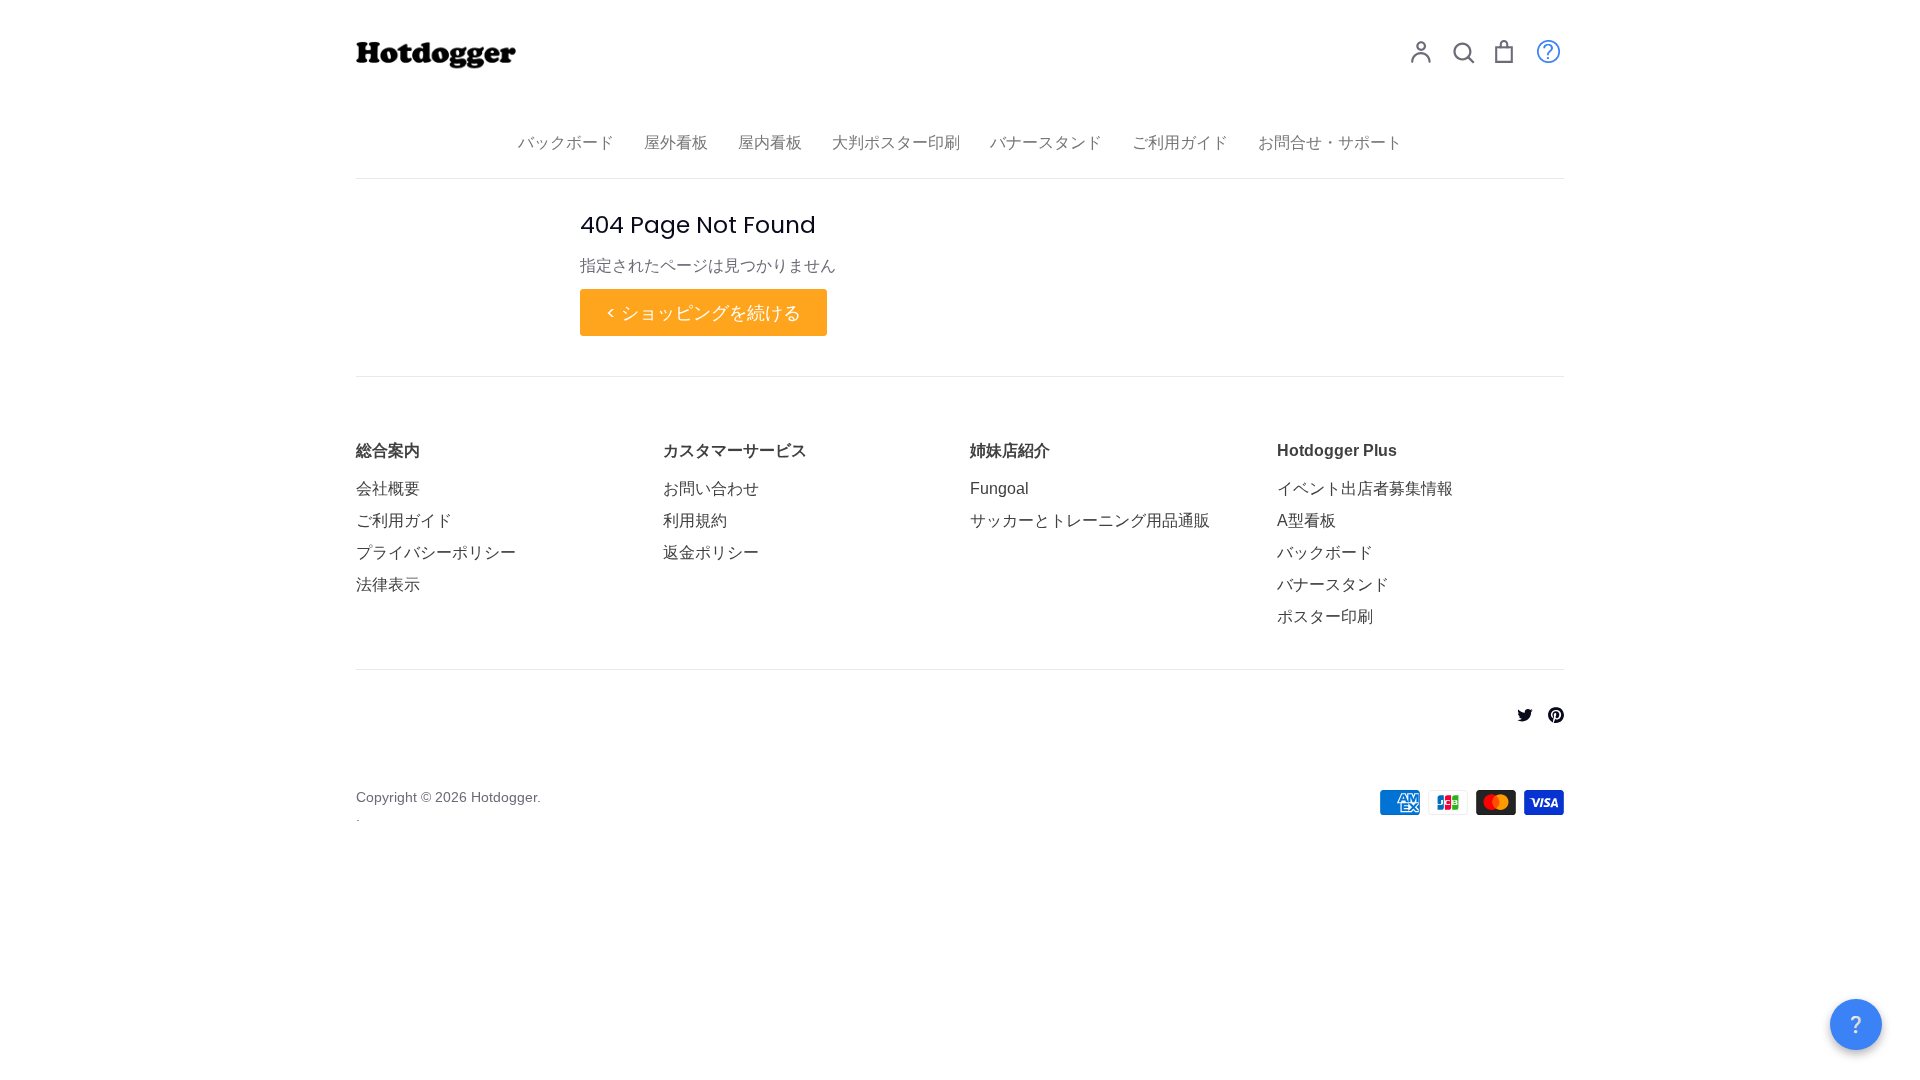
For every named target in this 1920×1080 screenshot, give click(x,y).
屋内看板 (770, 142)
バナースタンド (1046, 142)
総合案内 (388, 450)
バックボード (566, 142)
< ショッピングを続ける (703, 312)
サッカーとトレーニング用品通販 (1090, 520)
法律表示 (388, 584)
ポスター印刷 (1325, 616)
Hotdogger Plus (1337, 450)
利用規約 (695, 520)
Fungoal (999, 488)
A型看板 (1306, 520)
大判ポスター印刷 (896, 142)
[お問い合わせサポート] (1538, 50)
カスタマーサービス (735, 450)
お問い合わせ (711, 488)
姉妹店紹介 (1010, 450)
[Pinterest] (1548, 713)
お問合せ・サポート (1330, 142)
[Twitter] (1517, 713)
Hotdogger (504, 797)
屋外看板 (676, 142)
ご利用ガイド (1180, 142)
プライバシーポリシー (436, 552)
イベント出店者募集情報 (1365, 488)
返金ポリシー (711, 552)
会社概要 (388, 488)
